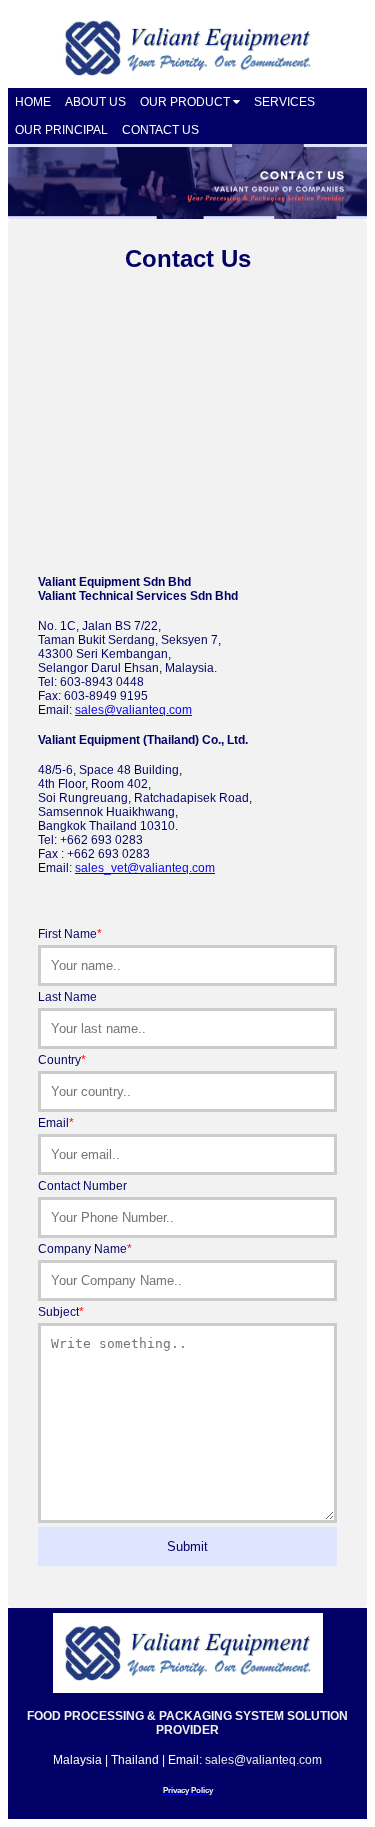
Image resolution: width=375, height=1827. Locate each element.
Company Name (85, 1249)
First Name (70, 934)
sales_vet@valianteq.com (145, 868)
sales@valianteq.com (133, 710)
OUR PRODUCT (186, 102)
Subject (61, 1312)
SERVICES (284, 102)
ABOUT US (95, 102)
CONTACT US (160, 130)
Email (56, 1123)
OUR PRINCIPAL (61, 130)
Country (62, 1060)
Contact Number (82, 1186)
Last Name (67, 997)
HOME (33, 102)
